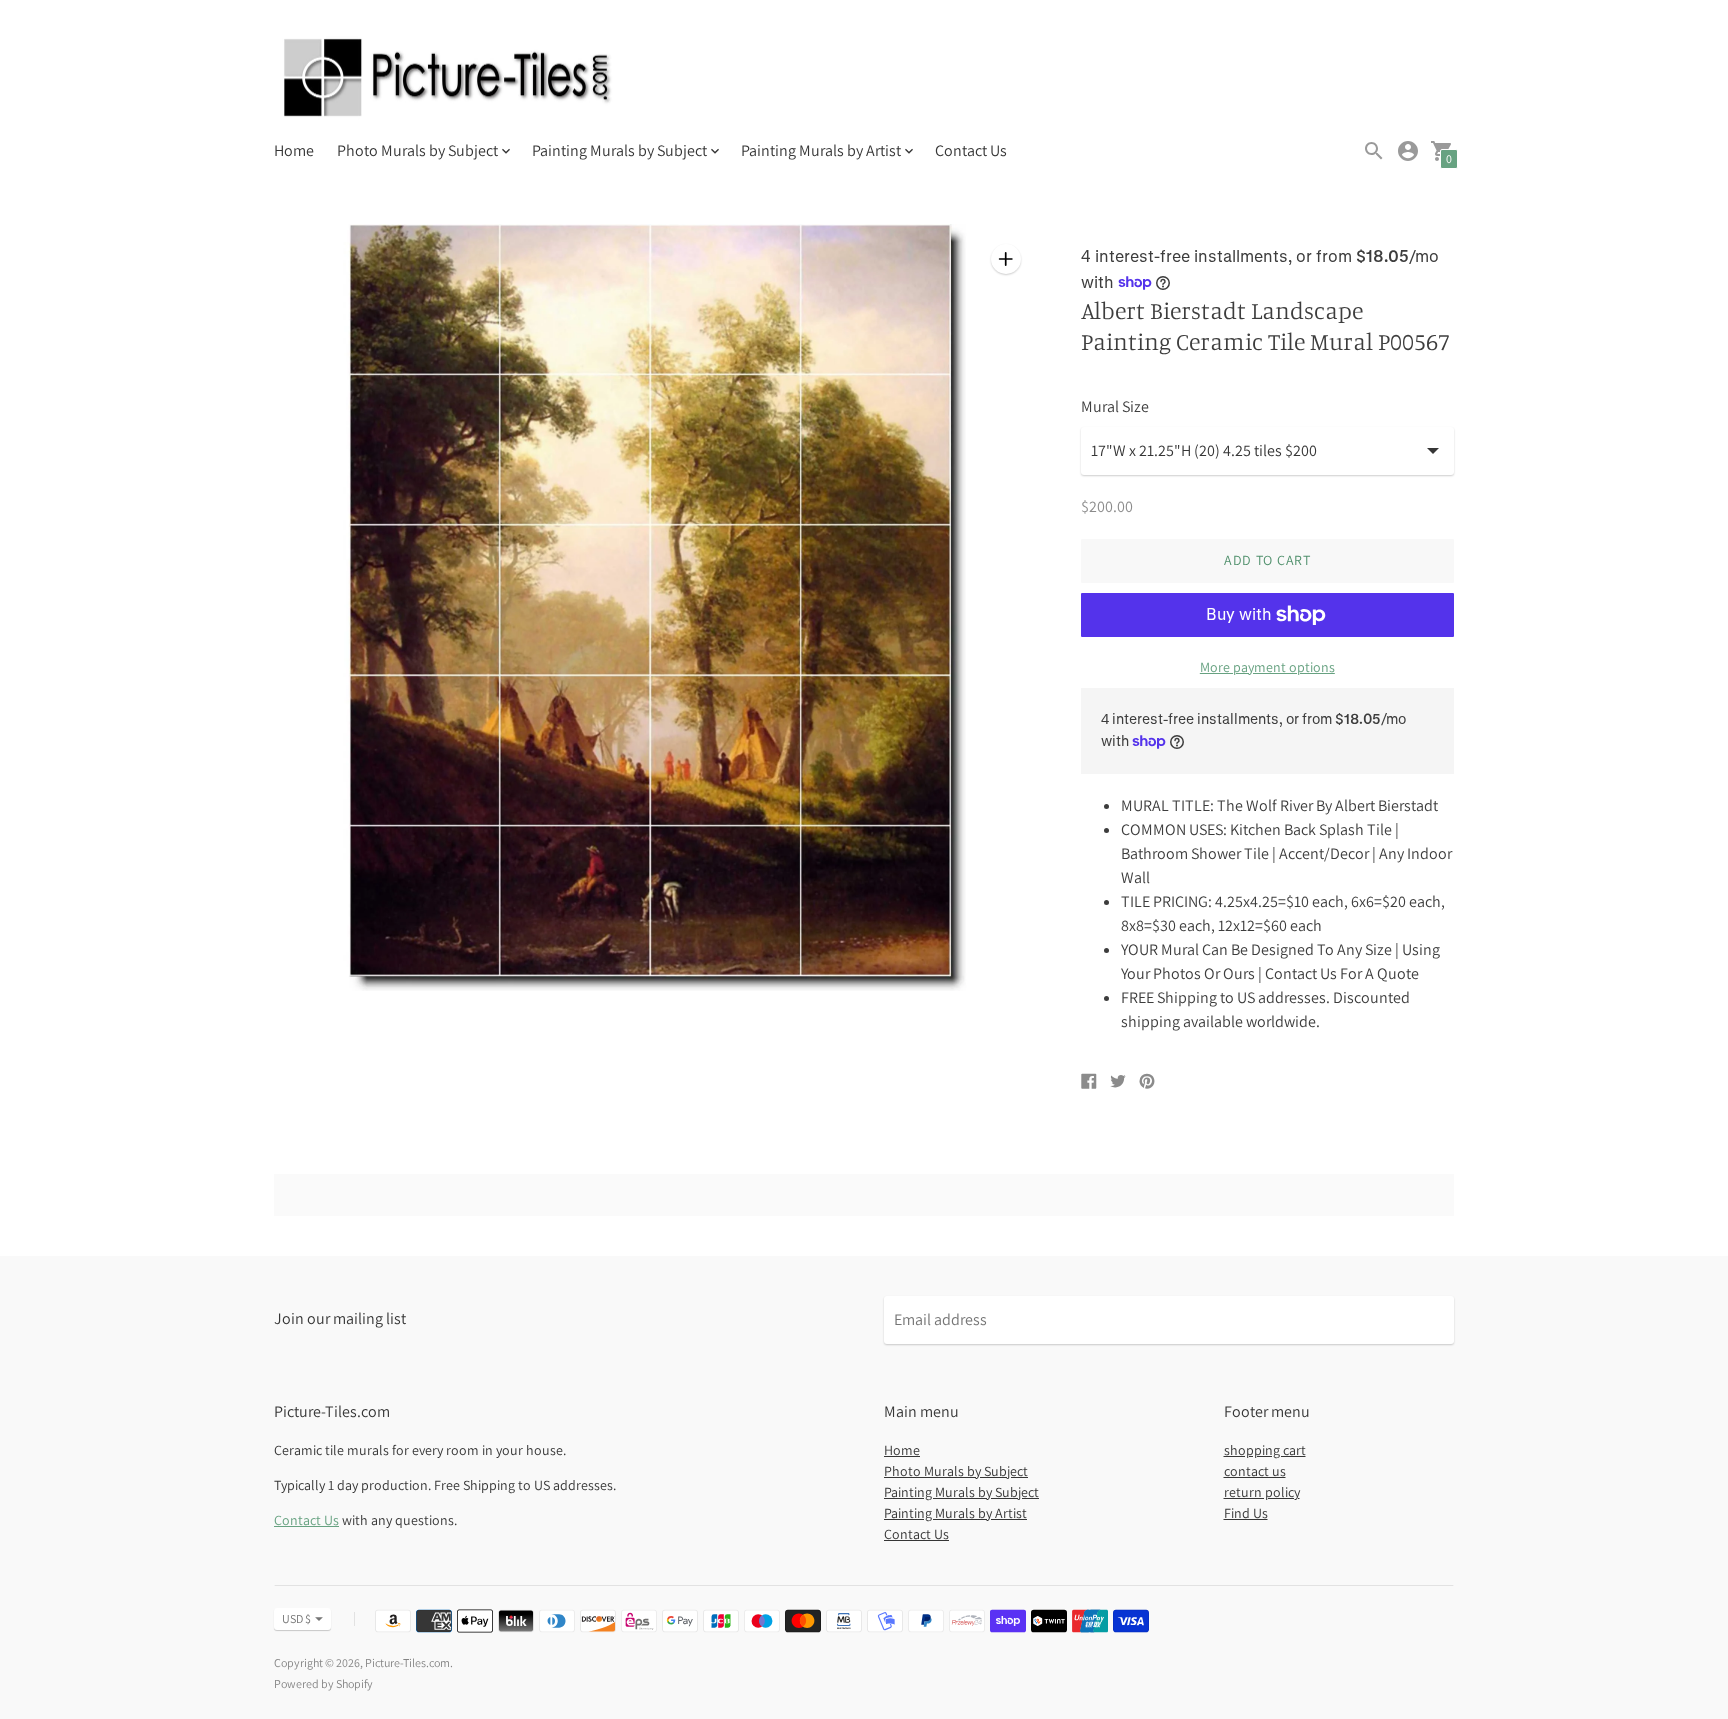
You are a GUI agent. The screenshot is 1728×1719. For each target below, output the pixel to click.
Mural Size (1115, 407)
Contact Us (971, 150)
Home (294, 150)
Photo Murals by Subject (956, 1471)
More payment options (1267, 667)
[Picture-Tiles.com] (449, 80)
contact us (1255, 1471)
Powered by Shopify (323, 1683)
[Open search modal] (1374, 151)
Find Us (1246, 1513)
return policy (1262, 1492)
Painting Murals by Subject (961, 1492)
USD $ (296, 1618)
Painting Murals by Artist (955, 1513)
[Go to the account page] (1408, 151)
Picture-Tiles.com (407, 1662)
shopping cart (1265, 1450)
